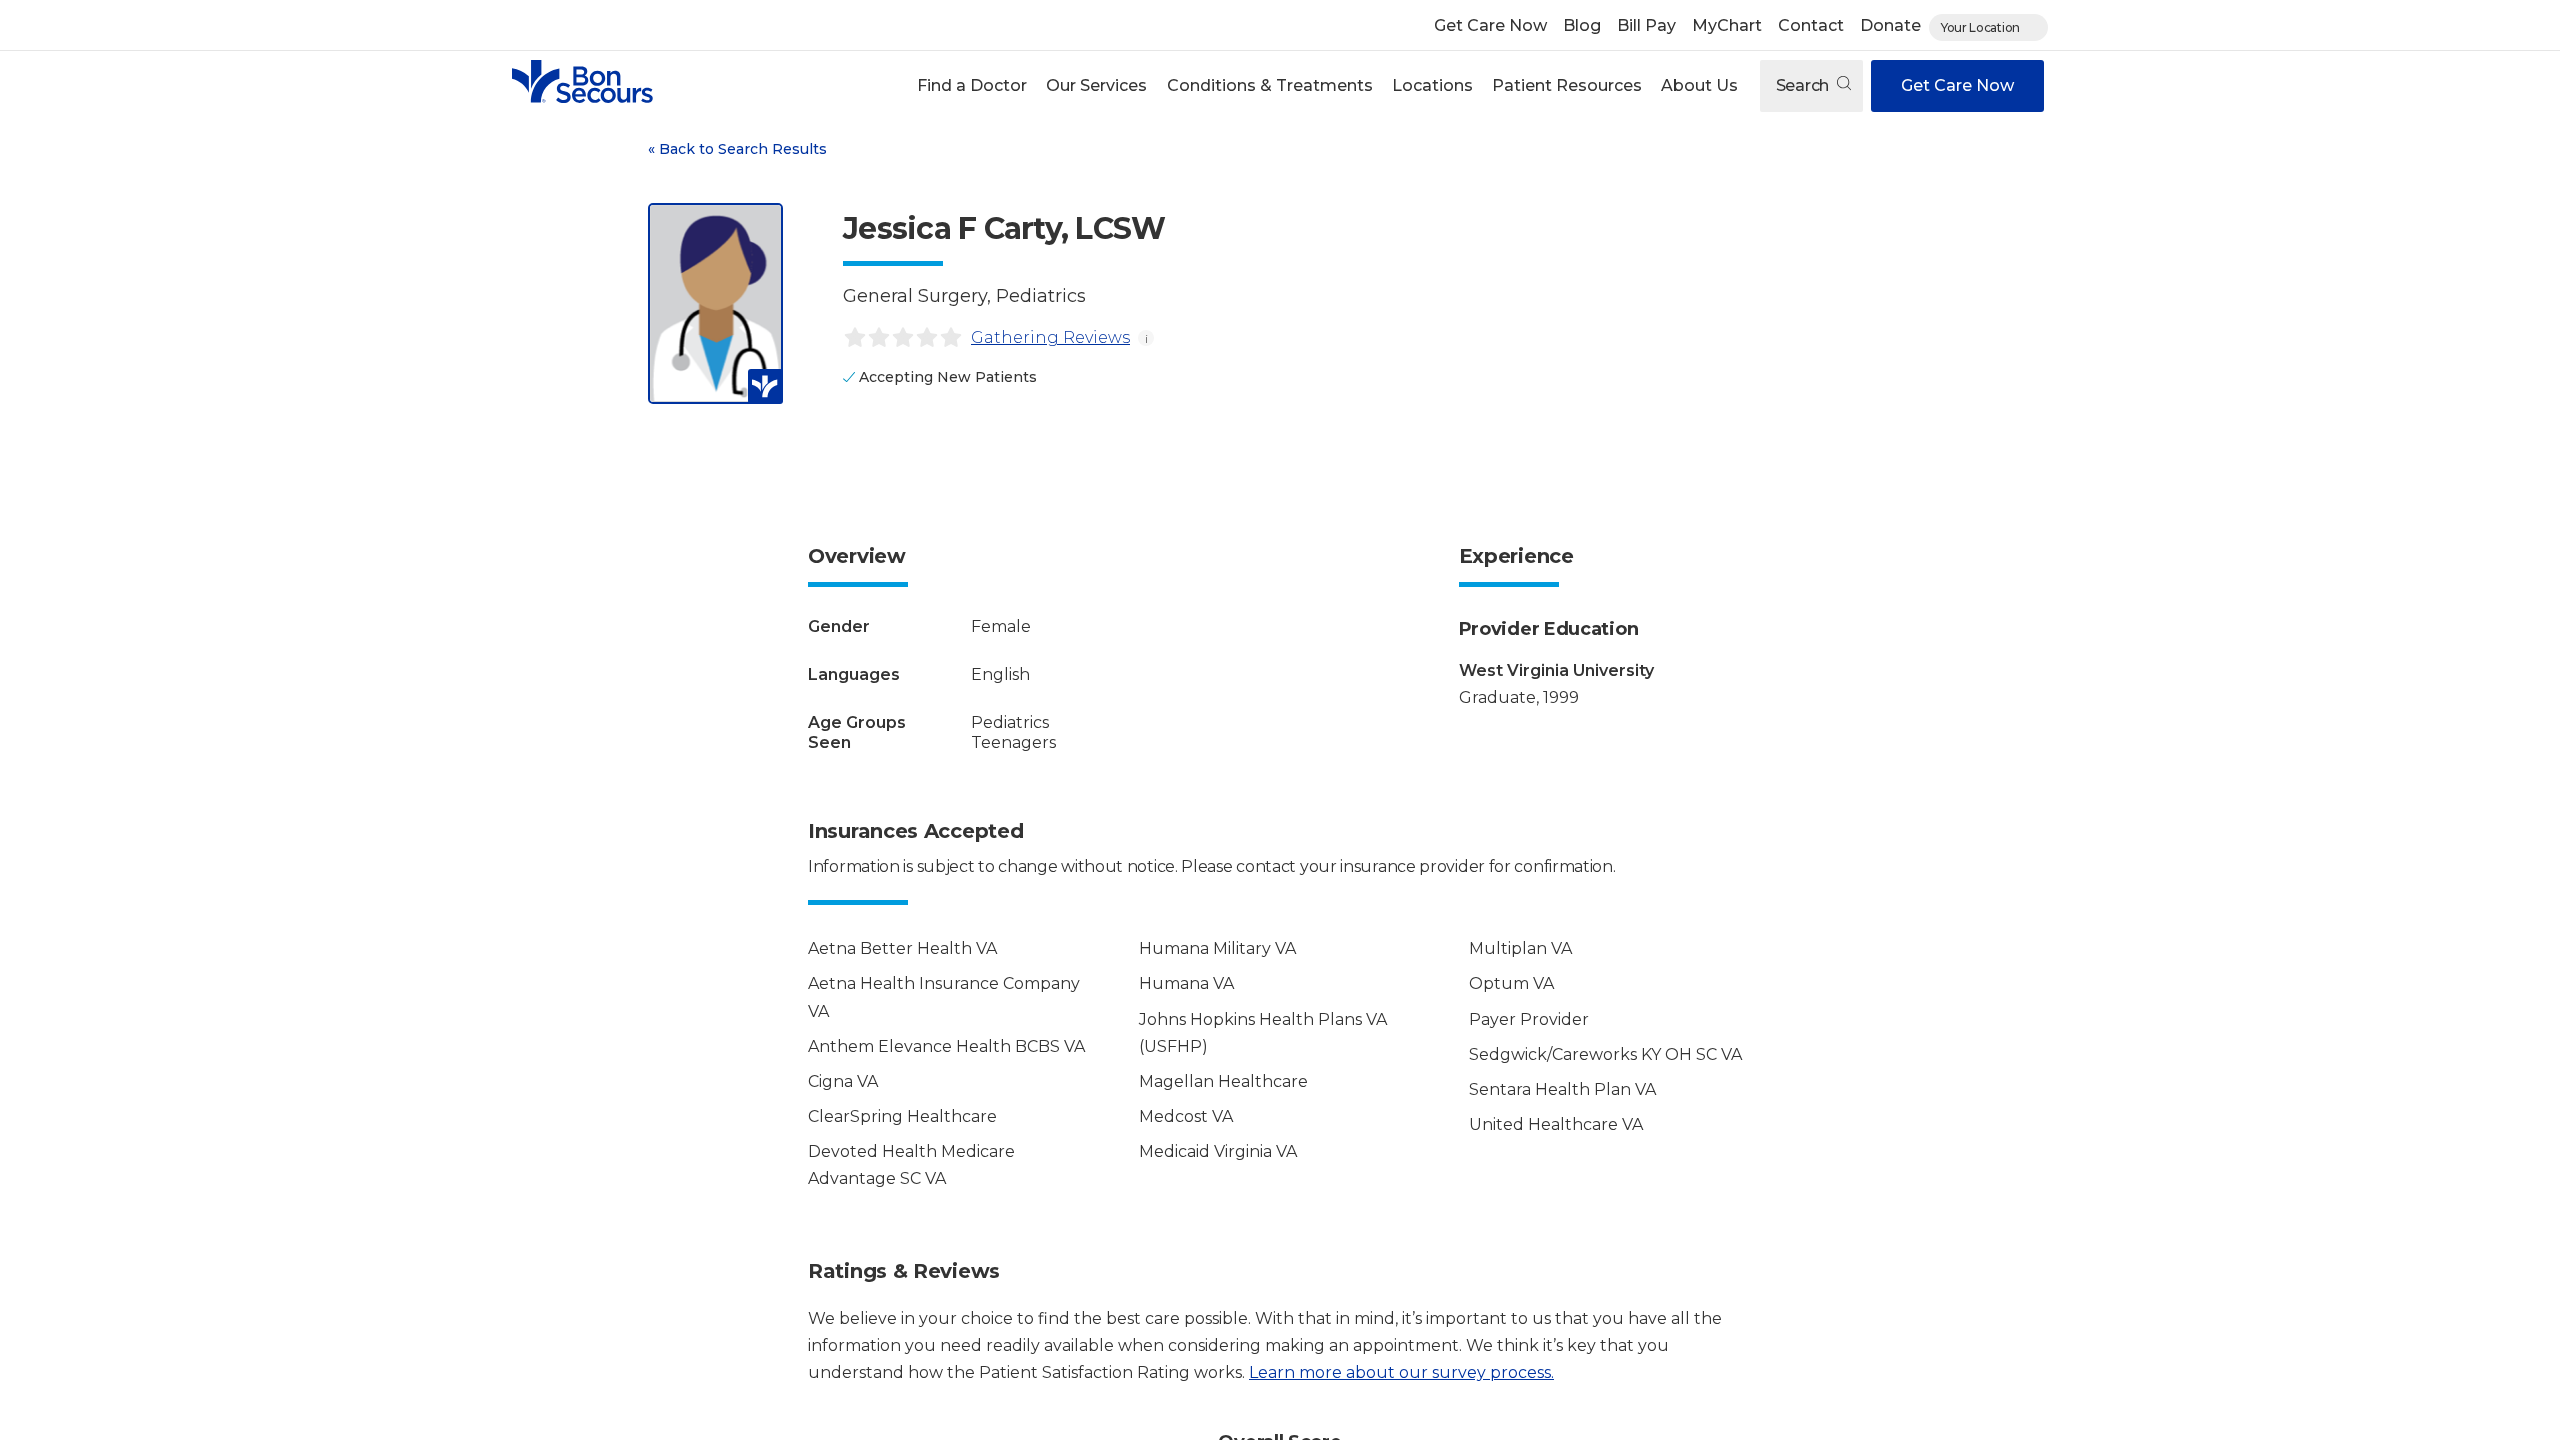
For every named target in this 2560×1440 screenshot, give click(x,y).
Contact (1811, 25)
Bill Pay (1646, 25)
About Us (1699, 85)
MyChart (1727, 25)
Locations (1432, 85)
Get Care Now (1490, 25)
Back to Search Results (737, 149)
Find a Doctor (972, 85)
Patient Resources (1567, 85)
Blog (1582, 25)
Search (1804, 85)
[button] (972, 86)
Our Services (1096, 85)
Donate (1890, 25)
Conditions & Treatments (1270, 85)
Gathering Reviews (1050, 337)
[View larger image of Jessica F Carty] (715, 303)
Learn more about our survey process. (1401, 1372)
